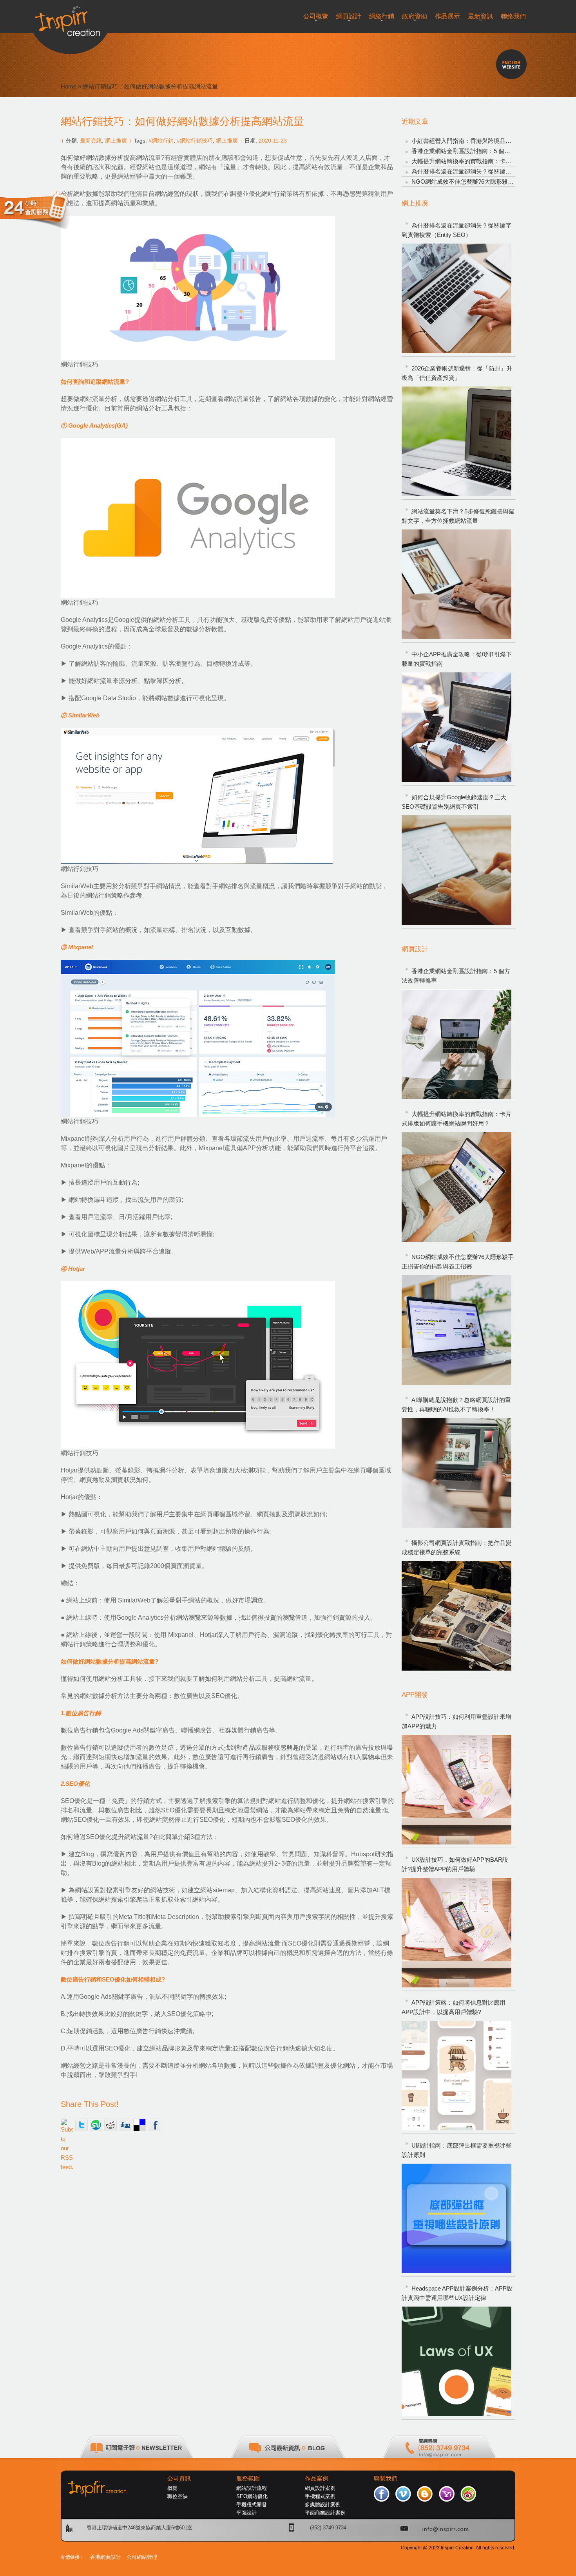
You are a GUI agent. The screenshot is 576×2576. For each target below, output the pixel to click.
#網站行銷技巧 (195, 141)
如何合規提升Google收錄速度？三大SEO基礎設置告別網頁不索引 (454, 802)
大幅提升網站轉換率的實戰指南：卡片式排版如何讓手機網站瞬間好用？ (456, 1119)
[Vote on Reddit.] (110, 2125)
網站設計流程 (252, 2488)
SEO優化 (224, 1696)
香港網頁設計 (105, 2557)
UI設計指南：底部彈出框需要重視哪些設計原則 (456, 2150)
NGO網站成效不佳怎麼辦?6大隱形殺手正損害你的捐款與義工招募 (458, 1262)
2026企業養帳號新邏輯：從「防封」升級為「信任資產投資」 (457, 373)
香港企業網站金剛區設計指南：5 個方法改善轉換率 (478, 151)
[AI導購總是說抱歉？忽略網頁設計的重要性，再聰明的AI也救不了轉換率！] (456, 1473)
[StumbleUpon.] (96, 2125)
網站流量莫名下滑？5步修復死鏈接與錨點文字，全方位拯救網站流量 (458, 516)
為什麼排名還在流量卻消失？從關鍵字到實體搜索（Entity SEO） (456, 230)
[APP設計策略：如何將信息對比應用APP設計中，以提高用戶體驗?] (456, 2076)
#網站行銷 (161, 141)
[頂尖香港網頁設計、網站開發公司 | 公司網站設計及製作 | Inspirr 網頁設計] (70, 18)
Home (69, 86)
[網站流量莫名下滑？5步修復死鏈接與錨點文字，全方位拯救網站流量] (456, 584)
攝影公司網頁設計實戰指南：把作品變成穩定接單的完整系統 (456, 1547)
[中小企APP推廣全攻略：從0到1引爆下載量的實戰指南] (456, 727)
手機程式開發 (252, 2505)
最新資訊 (91, 141)
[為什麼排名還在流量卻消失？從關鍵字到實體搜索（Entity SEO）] (456, 298)
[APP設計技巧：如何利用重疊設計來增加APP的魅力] (456, 1790)
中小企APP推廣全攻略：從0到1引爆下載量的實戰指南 (457, 659)
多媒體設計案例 (323, 2505)
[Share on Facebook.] (154, 2125)
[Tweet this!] (82, 2125)
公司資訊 (179, 2478)
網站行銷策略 (280, 194)
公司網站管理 (142, 2557)
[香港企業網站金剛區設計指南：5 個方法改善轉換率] (456, 1044)
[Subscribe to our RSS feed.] (67, 2125)
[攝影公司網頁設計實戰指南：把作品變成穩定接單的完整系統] (456, 1616)
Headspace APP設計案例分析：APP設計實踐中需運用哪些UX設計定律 (457, 2293)
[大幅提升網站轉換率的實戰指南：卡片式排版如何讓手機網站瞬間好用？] (456, 1187)
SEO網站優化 (252, 2496)
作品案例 (317, 2478)
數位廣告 (186, 1696)
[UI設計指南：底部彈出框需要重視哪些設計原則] (456, 2218)
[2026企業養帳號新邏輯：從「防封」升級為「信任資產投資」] (456, 441)
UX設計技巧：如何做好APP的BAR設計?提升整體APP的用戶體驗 (455, 1864)
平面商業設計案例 (325, 2513)
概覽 (172, 2488)
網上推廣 (116, 141)
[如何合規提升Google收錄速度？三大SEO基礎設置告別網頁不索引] (456, 870)
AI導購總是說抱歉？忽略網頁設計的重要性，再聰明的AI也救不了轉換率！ (456, 1405)
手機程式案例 (320, 2496)
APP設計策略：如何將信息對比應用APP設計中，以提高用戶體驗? (454, 2007)
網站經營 (130, 176)
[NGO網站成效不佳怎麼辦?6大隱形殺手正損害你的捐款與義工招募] (456, 1330)
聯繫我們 (386, 2478)
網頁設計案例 (320, 2488)
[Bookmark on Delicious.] (139, 2125)
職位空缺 (178, 2496)
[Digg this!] (125, 2125)
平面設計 (246, 2513)
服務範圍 (248, 2478)
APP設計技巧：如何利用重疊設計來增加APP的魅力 (456, 1721)
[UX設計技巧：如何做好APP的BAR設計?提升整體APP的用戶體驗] (456, 1933)
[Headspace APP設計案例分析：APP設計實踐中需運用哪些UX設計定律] (456, 2361)
